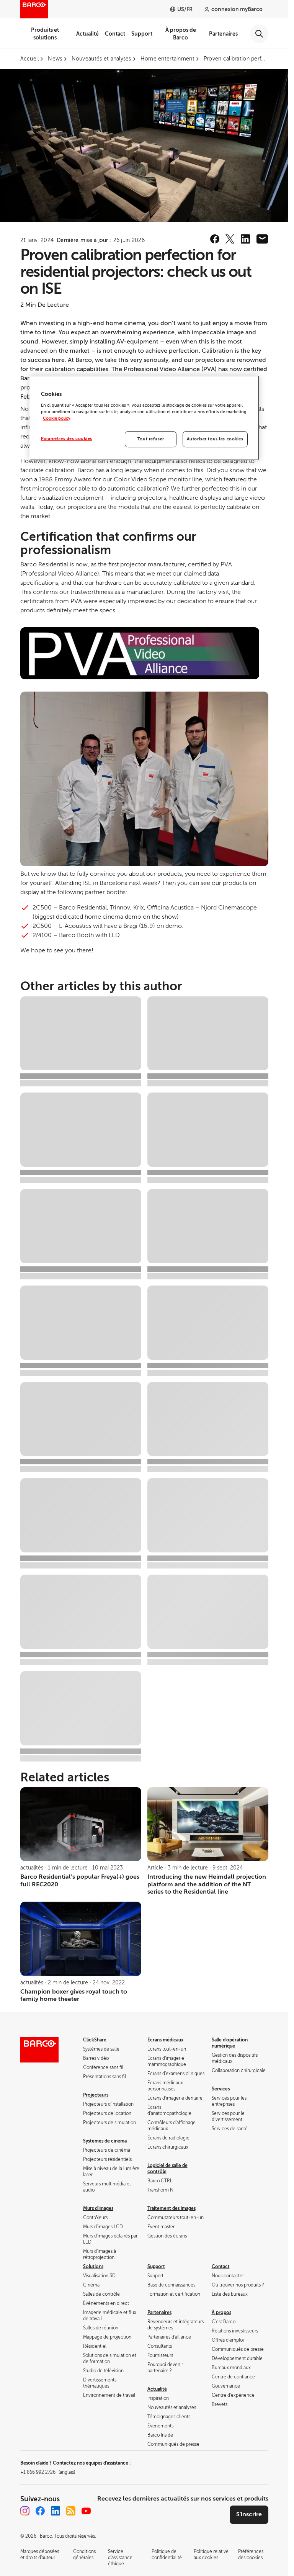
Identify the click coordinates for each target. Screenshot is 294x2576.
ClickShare (95, 2040)
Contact (115, 34)
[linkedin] (245, 239)
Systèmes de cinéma (105, 2141)
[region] (144, 418)
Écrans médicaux (165, 2040)
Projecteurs (96, 2095)
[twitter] (230, 239)
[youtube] (86, 2511)
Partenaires (223, 34)
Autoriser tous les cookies (215, 439)
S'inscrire (249, 2514)
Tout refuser (151, 439)
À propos (221, 2313)
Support (142, 34)
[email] (262, 239)
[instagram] (25, 2511)
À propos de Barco (181, 34)
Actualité (87, 34)
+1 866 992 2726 (48, 2472)
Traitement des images (171, 2208)
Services (221, 2089)
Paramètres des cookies (67, 439)
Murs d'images (98, 2208)
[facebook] (215, 239)
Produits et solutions (45, 34)
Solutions (93, 2267)
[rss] (71, 2511)
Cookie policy (57, 418)
